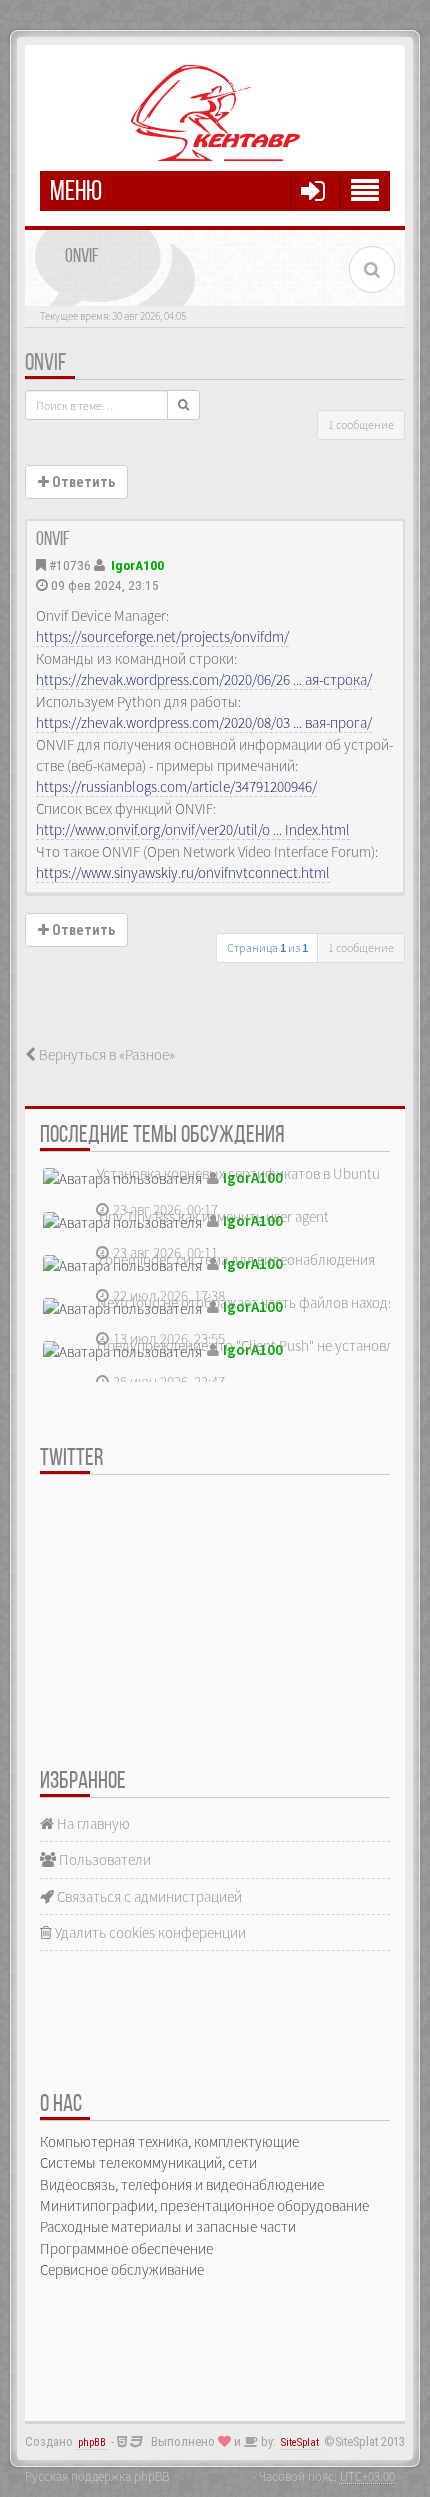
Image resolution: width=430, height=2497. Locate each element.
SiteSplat (300, 2442)
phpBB (92, 2442)
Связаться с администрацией (148, 1896)
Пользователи (103, 1859)
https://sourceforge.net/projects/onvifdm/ (162, 636)
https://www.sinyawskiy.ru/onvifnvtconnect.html (183, 872)
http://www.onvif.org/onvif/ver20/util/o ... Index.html (193, 829)
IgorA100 (137, 565)
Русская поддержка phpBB (97, 2476)
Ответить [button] (82, 482)
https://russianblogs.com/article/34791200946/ (176, 786)
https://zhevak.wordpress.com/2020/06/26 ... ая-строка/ (204, 679)
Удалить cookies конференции (149, 1932)
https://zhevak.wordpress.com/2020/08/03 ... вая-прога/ (204, 722)
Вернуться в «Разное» (105, 1054)
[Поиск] (183, 405)
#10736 (70, 565)
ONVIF (45, 364)
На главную (92, 1823)
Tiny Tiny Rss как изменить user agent (213, 1216)
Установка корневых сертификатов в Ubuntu (238, 1173)
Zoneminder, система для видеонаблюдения (236, 1259)
